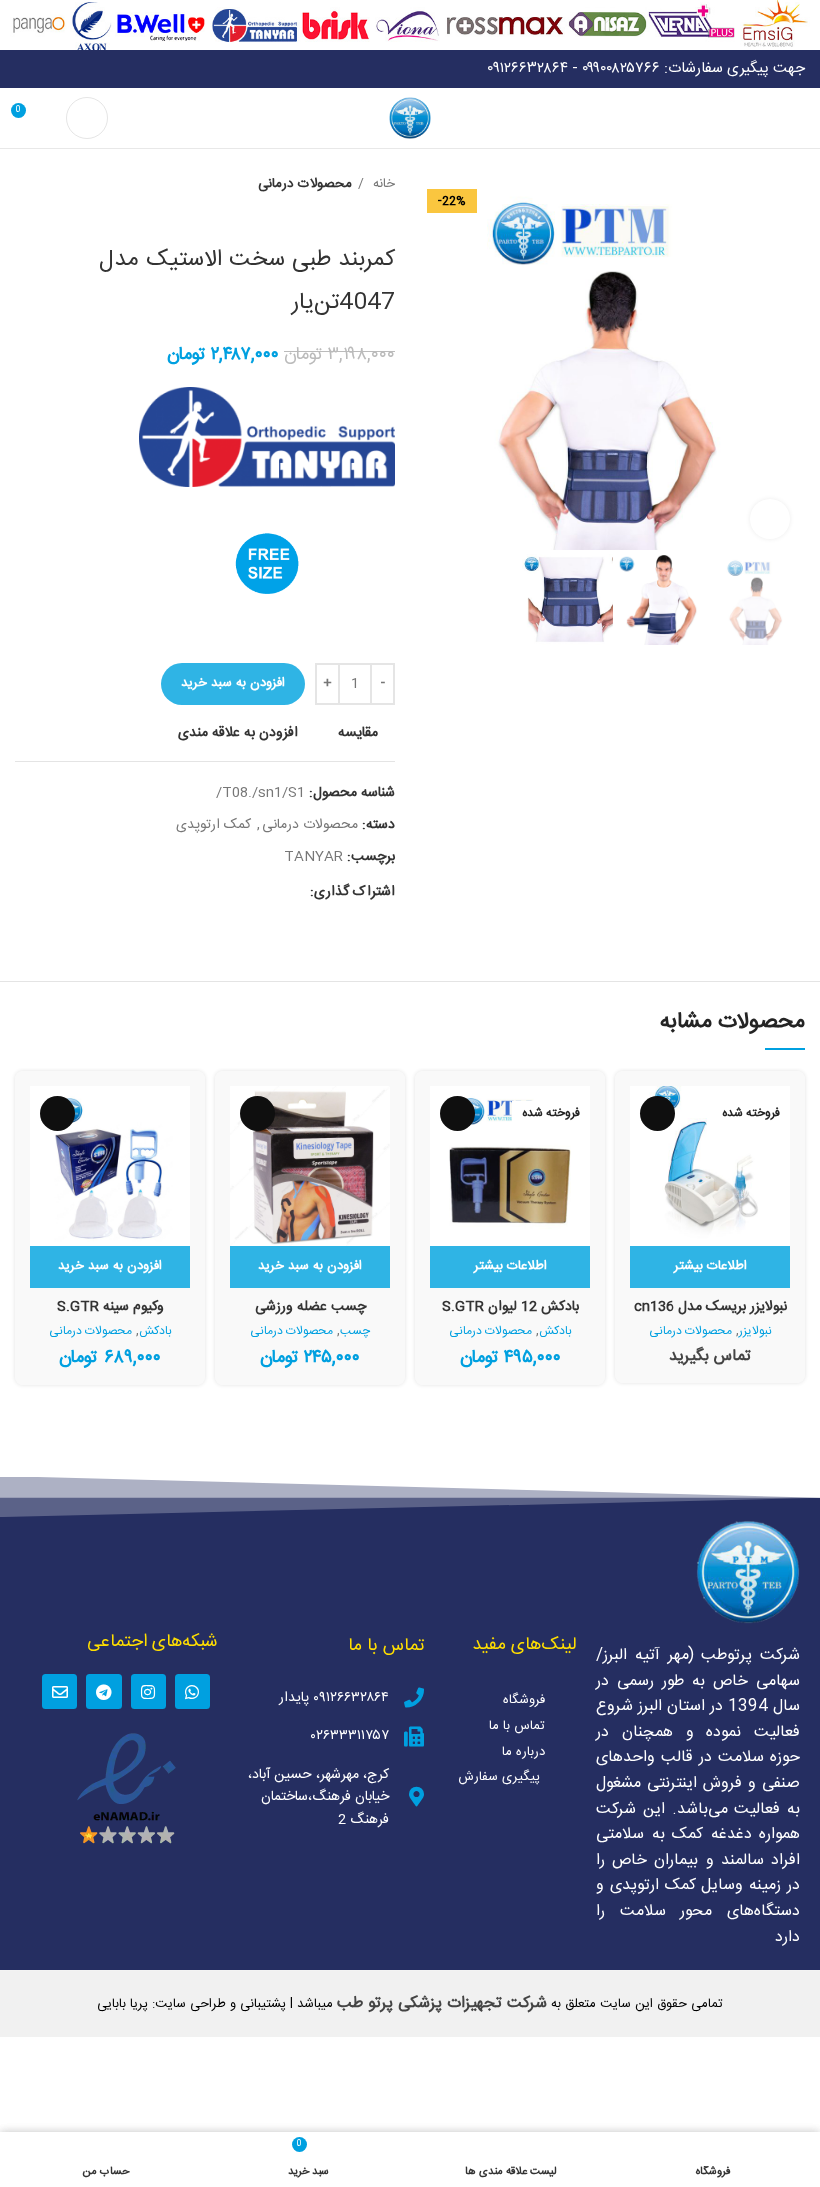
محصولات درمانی (305, 184)
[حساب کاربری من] (87, 118)
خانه (382, 184)
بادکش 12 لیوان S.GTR (510, 1307)
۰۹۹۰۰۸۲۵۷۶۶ (621, 68)
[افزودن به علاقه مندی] (657, 1113)
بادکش (555, 1331)
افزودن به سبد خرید (233, 683)
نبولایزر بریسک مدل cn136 (710, 1307)
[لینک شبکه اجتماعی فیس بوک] (293, 892)
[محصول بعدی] (25, 185)
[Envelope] (59, 1691)
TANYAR (313, 857)
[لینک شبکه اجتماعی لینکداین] (224, 892)
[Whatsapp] (192, 1691)
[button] (310, 1267)
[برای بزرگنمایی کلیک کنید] (770, 519)
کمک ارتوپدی (213, 825)
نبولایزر (755, 1331)
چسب (355, 1331)
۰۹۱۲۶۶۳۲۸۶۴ (527, 68)
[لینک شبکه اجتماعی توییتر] (270, 892)
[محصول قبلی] (65, 185)
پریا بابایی (122, 2004)
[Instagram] (148, 1691)
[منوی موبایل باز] (797, 118)
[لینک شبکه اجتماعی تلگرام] (201, 892)
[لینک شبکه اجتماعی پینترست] (247, 892)
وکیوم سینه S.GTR (110, 1307)
